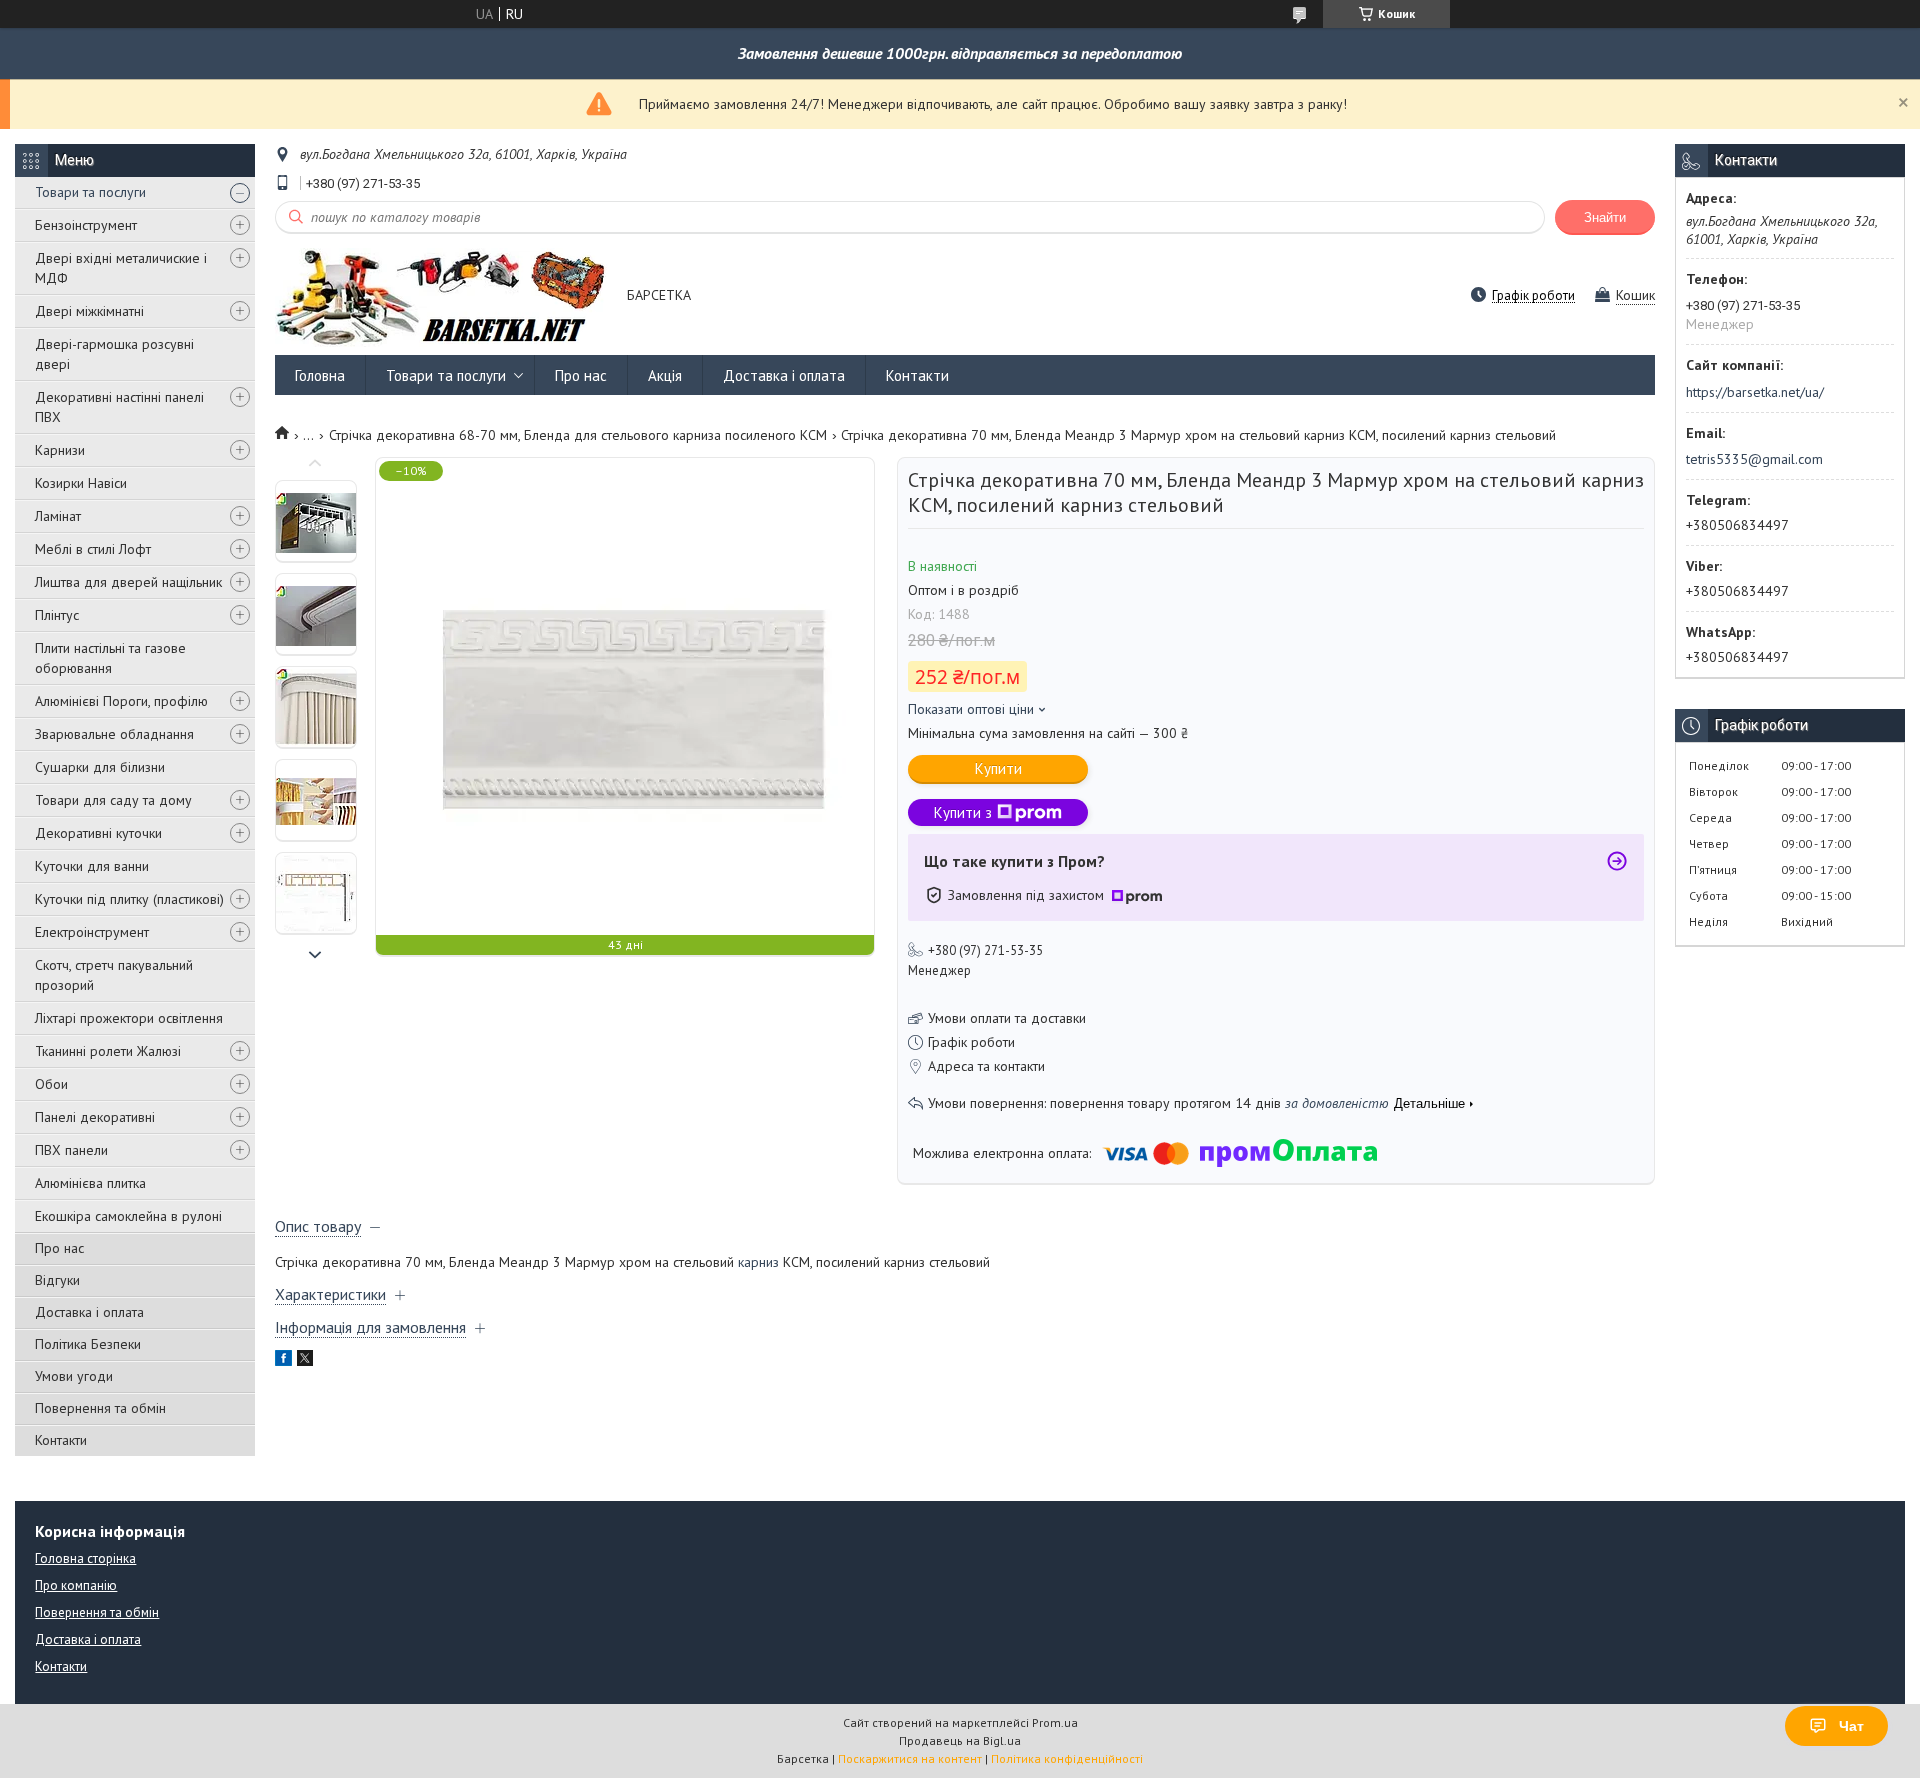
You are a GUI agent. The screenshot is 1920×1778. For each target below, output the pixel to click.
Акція (665, 375)
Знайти (1605, 217)
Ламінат (58, 516)
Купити (998, 768)
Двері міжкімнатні (89, 311)
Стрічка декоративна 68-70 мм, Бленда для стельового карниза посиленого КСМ (578, 435)
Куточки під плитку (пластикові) (129, 899)
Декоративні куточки (98, 833)
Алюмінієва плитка (90, 1183)
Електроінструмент (92, 932)
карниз (758, 1262)
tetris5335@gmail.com (1754, 459)
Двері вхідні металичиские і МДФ (121, 268)
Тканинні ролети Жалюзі (108, 1051)
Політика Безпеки (88, 1344)
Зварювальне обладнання (114, 734)
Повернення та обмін (100, 1408)
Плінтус (57, 615)
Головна (320, 375)
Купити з (963, 812)
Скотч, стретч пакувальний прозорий (114, 975)
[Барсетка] (441, 296)
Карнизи (60, 450)
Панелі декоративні (95, 1117)
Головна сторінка (85, 1558)
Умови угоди (74, 1376)
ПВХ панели (71, 1150)
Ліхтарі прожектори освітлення (129, 1018)
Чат (1851, 1726)
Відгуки (57, 1280)
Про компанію (76, 1585)
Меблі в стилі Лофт (93, 549)
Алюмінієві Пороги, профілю (121, 701)
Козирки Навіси (81, 483)
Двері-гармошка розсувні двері (114, 354)
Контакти (61, 1440)
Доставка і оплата (89, 1312)
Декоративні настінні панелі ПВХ (119, 407)
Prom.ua (1055, 1722)
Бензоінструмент (86, 225)
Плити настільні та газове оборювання (110, 658)
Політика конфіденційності (1067, 1758)
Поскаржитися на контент (910, 1758)
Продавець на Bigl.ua (960, 1740)
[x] (305, 1361)
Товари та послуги (90, 192)
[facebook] (283, 1361)
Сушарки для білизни (100, 767)
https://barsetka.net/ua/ (1755, 392)
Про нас (59, 1248)
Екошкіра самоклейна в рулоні (128, 1216)
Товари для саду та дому (113, 800)
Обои (51, 1084)
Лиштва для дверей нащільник (128, 582)
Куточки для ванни (92, 866)
